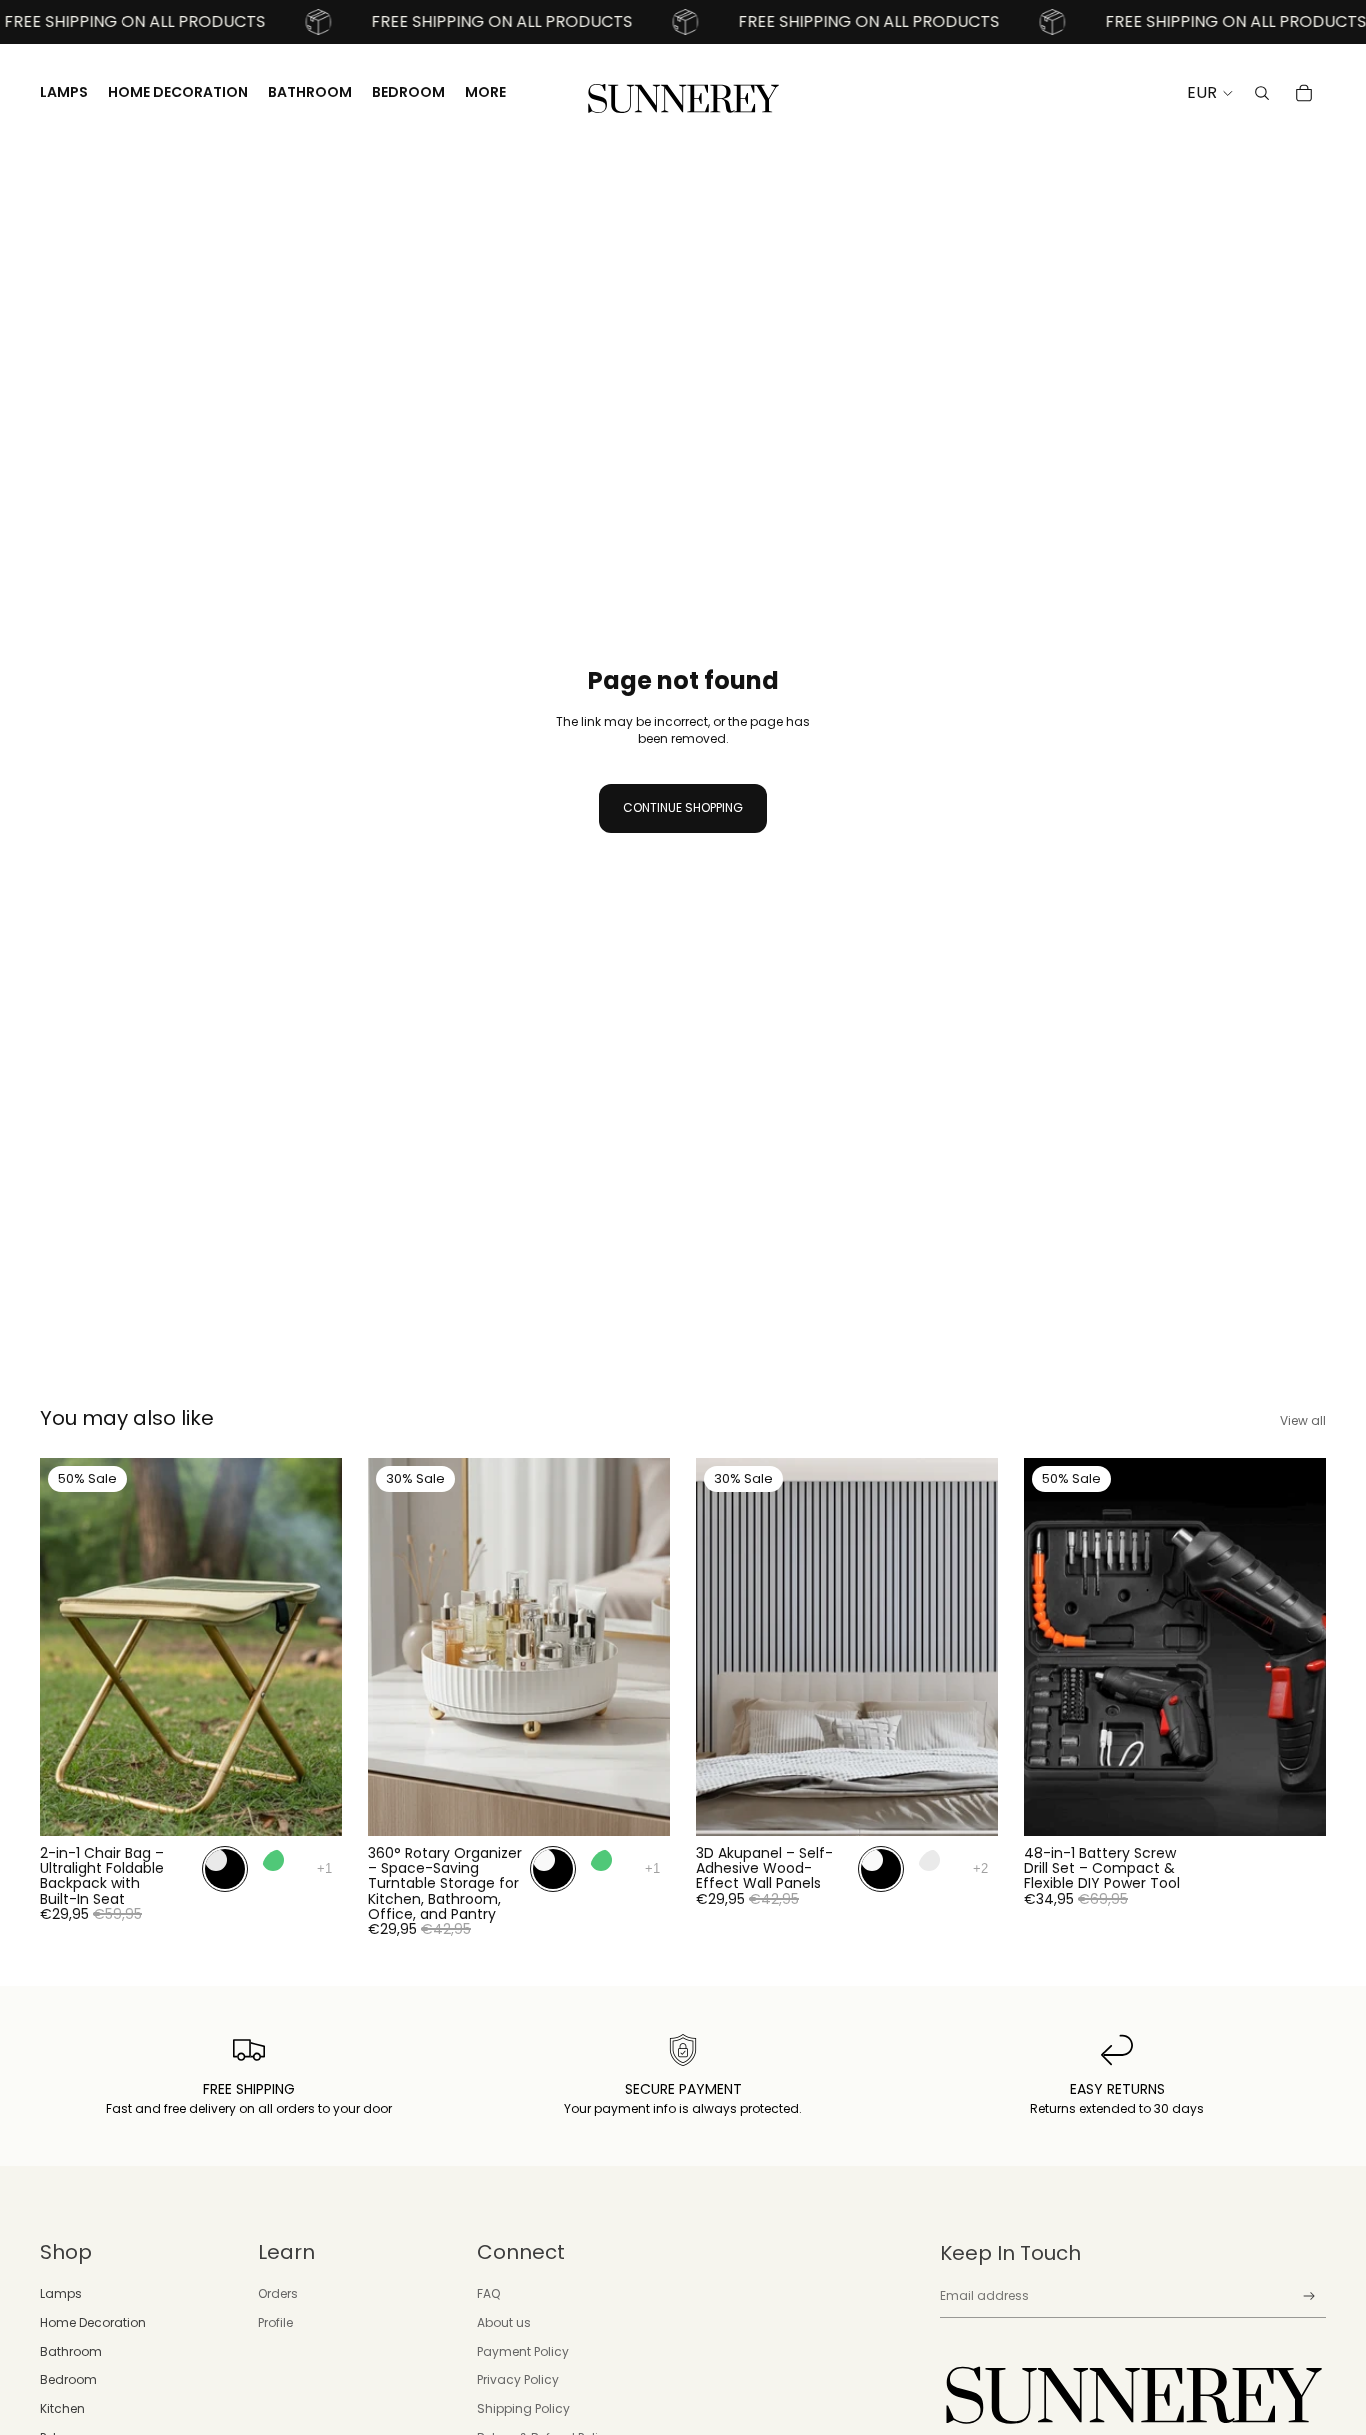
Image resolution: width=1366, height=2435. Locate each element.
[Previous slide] (70, 1646)
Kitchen (62, 2408)
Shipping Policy (523, 2408)
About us (504, 2322)
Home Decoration (93, 2322)
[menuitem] (485, 93)
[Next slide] (312, 1646)
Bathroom (71, 2351)
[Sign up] (1309, 2296)
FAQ (488, 2293)
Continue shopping (683, 807)
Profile (275, 2322)
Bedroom (68, 2379)
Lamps (61, 2293)
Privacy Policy (518, 2379)
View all (1303, 1421)
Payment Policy (523, 2351)
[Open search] (1262, 93)
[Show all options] (324, 1868)
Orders (278, 2293)
